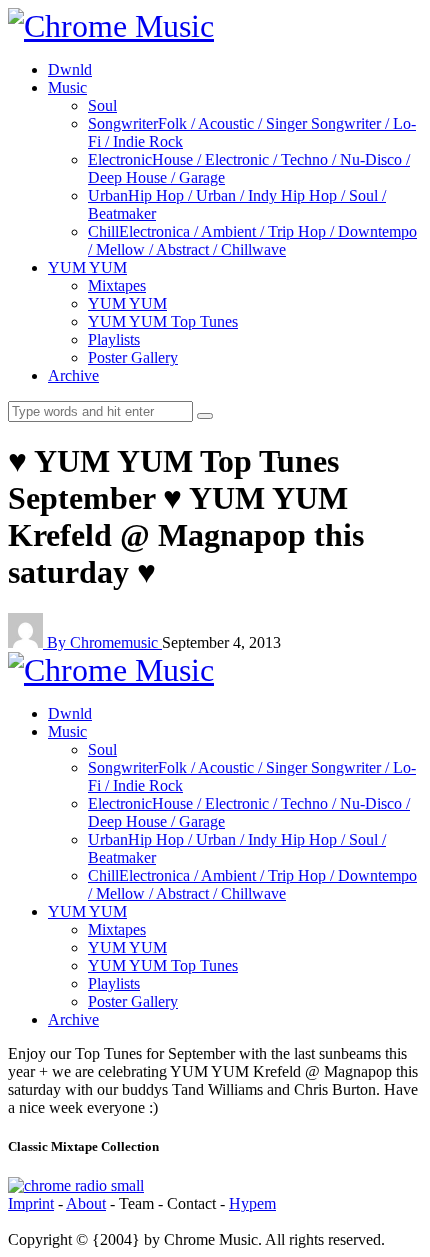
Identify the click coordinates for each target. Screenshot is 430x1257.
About (86, 1203)
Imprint (31, 1203)
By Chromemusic (104, 642)
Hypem (252, 1203)
